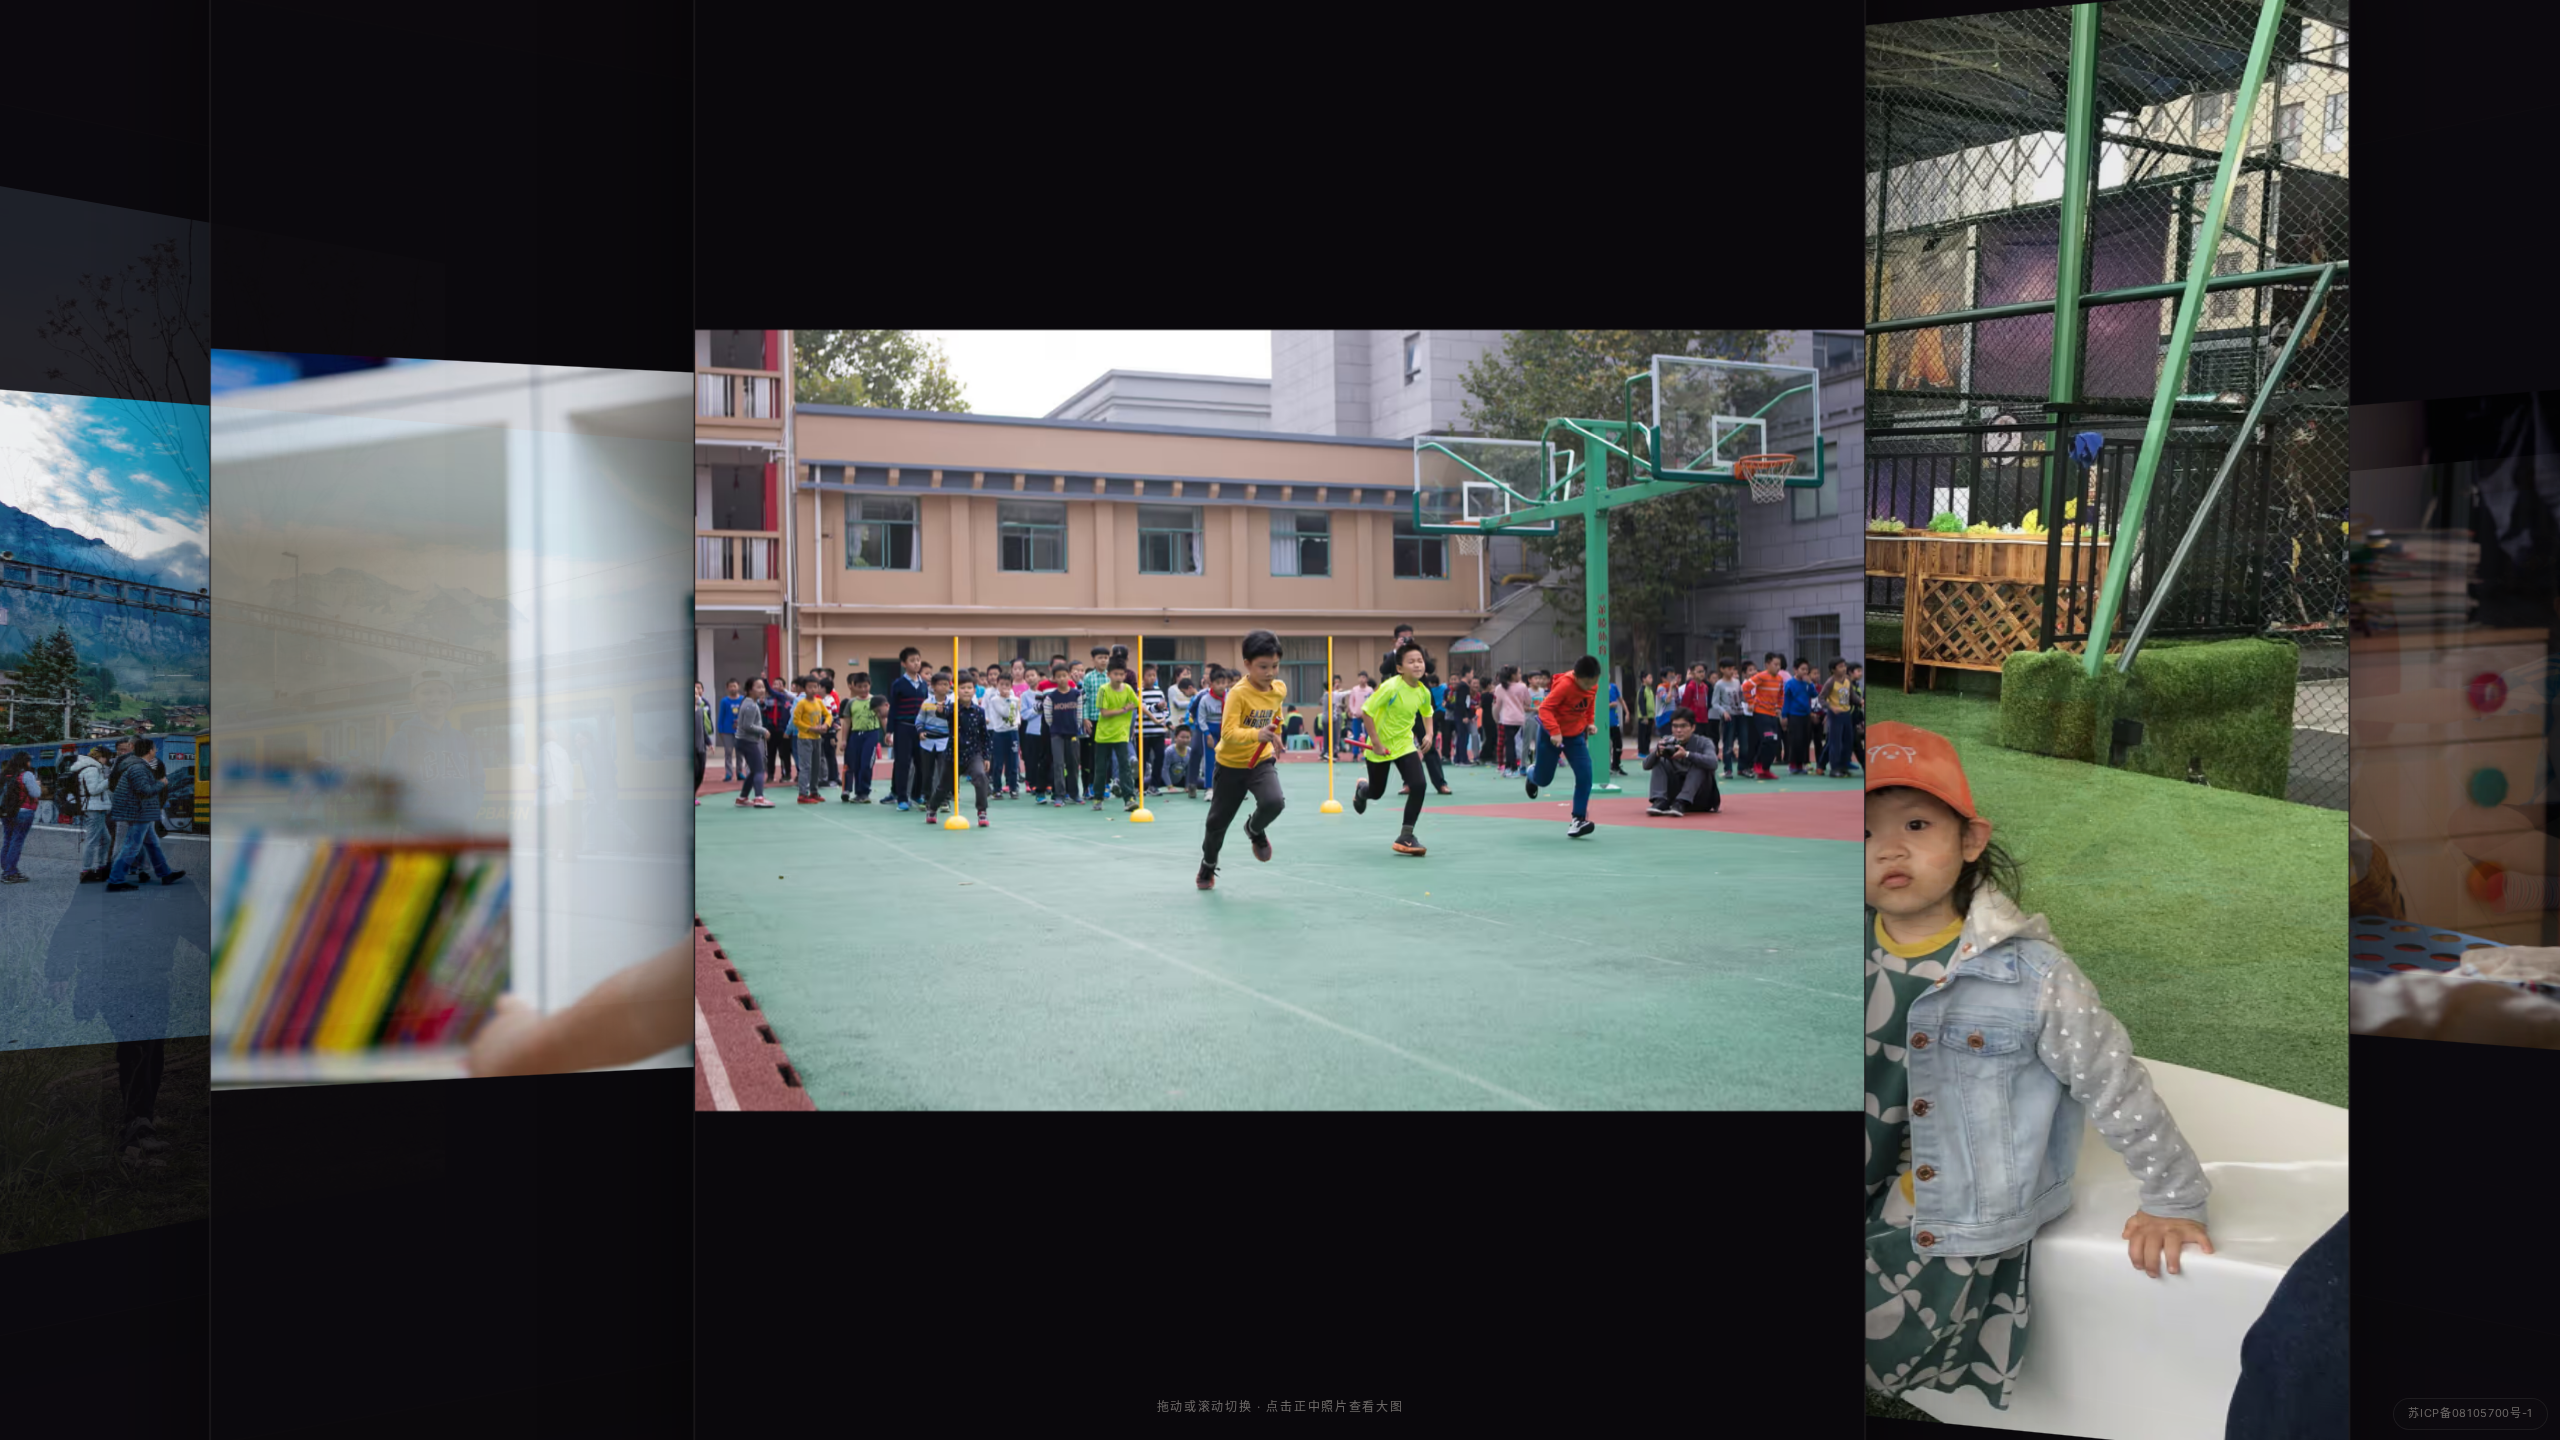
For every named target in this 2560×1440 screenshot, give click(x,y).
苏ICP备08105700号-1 (2470, 1413)
